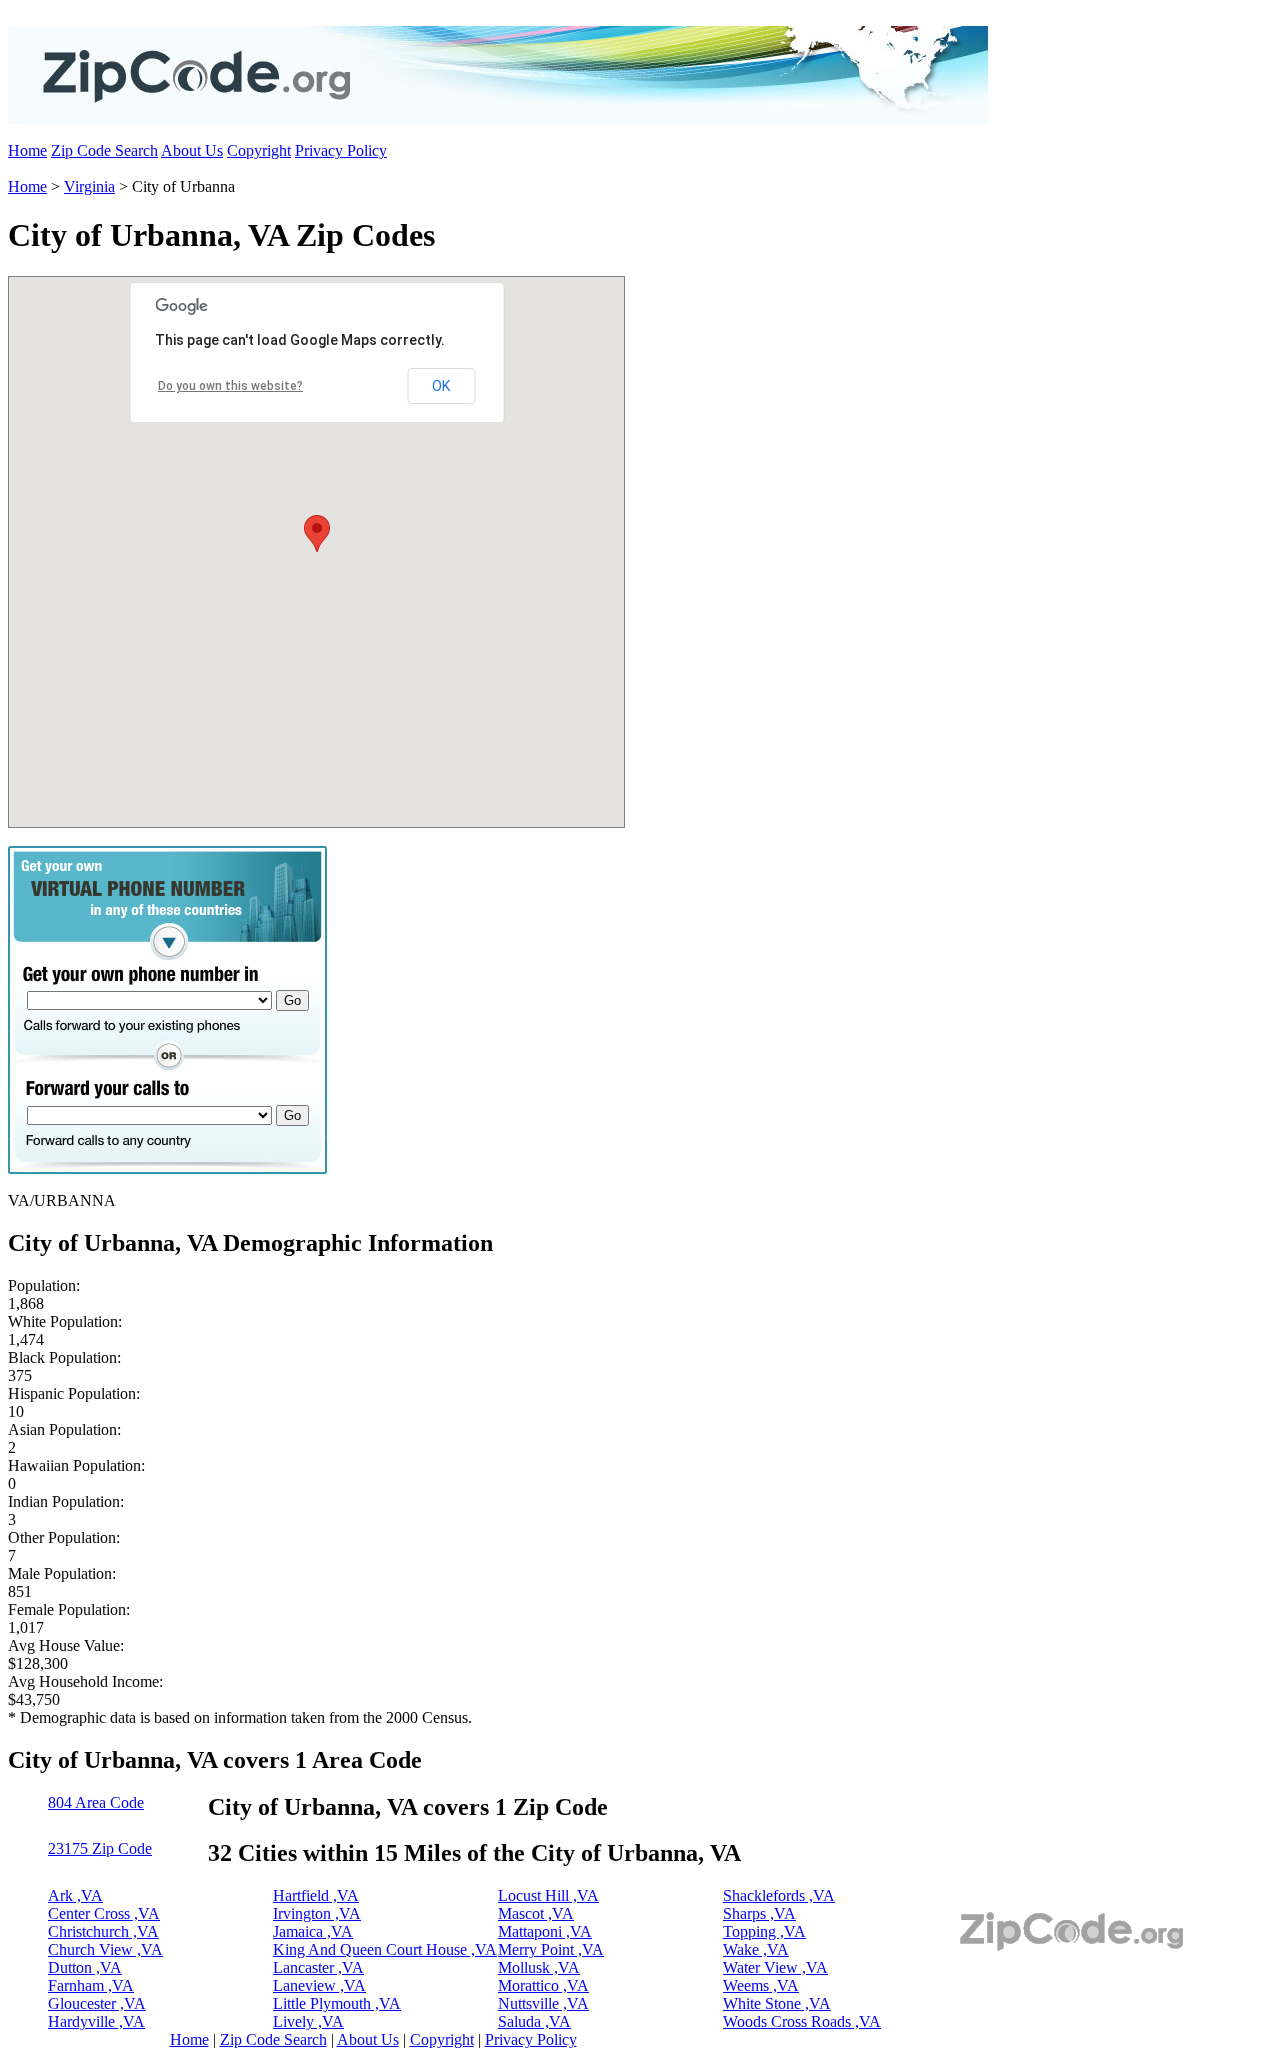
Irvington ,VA (317, 1913)
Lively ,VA (308, 2021)
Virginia (89, 186)
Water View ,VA (775, 1967)
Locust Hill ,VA (548, 1895)
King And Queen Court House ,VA (385, 1949)
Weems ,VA (761, 1985)
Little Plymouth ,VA (337, 2003)
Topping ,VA (764, 1931)
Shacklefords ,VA (779, 1895)
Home (27, 150)
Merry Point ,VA (551, 1949)
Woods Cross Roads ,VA (802, 2021)
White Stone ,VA (777, 2003)
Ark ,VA (75, 1895)
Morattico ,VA (543, 1985)
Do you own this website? (230, 386)
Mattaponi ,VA (545, 1931)
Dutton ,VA (85, 1967)
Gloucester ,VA (97, 2003)
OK (441, 386)
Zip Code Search (104, 150)
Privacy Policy (341, 150)
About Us (192, 150)
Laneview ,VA (319, 1985)
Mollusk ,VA (539, 1967)
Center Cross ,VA (104, 1913)
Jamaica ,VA (313, 1931)
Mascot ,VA (536, 1913)
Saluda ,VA (534, 2021)
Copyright (259, 150)
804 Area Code (96, 1802)
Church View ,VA (105, 1949)
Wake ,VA (756, 1949)
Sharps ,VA (759, 1913)
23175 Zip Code (100, 1848)
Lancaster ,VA (318, 1967)
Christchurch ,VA (103, 1931)
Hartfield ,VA (316, 1895)
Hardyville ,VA (96, 2021)
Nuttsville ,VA (543, 2003)
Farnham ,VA (91, 1985)
